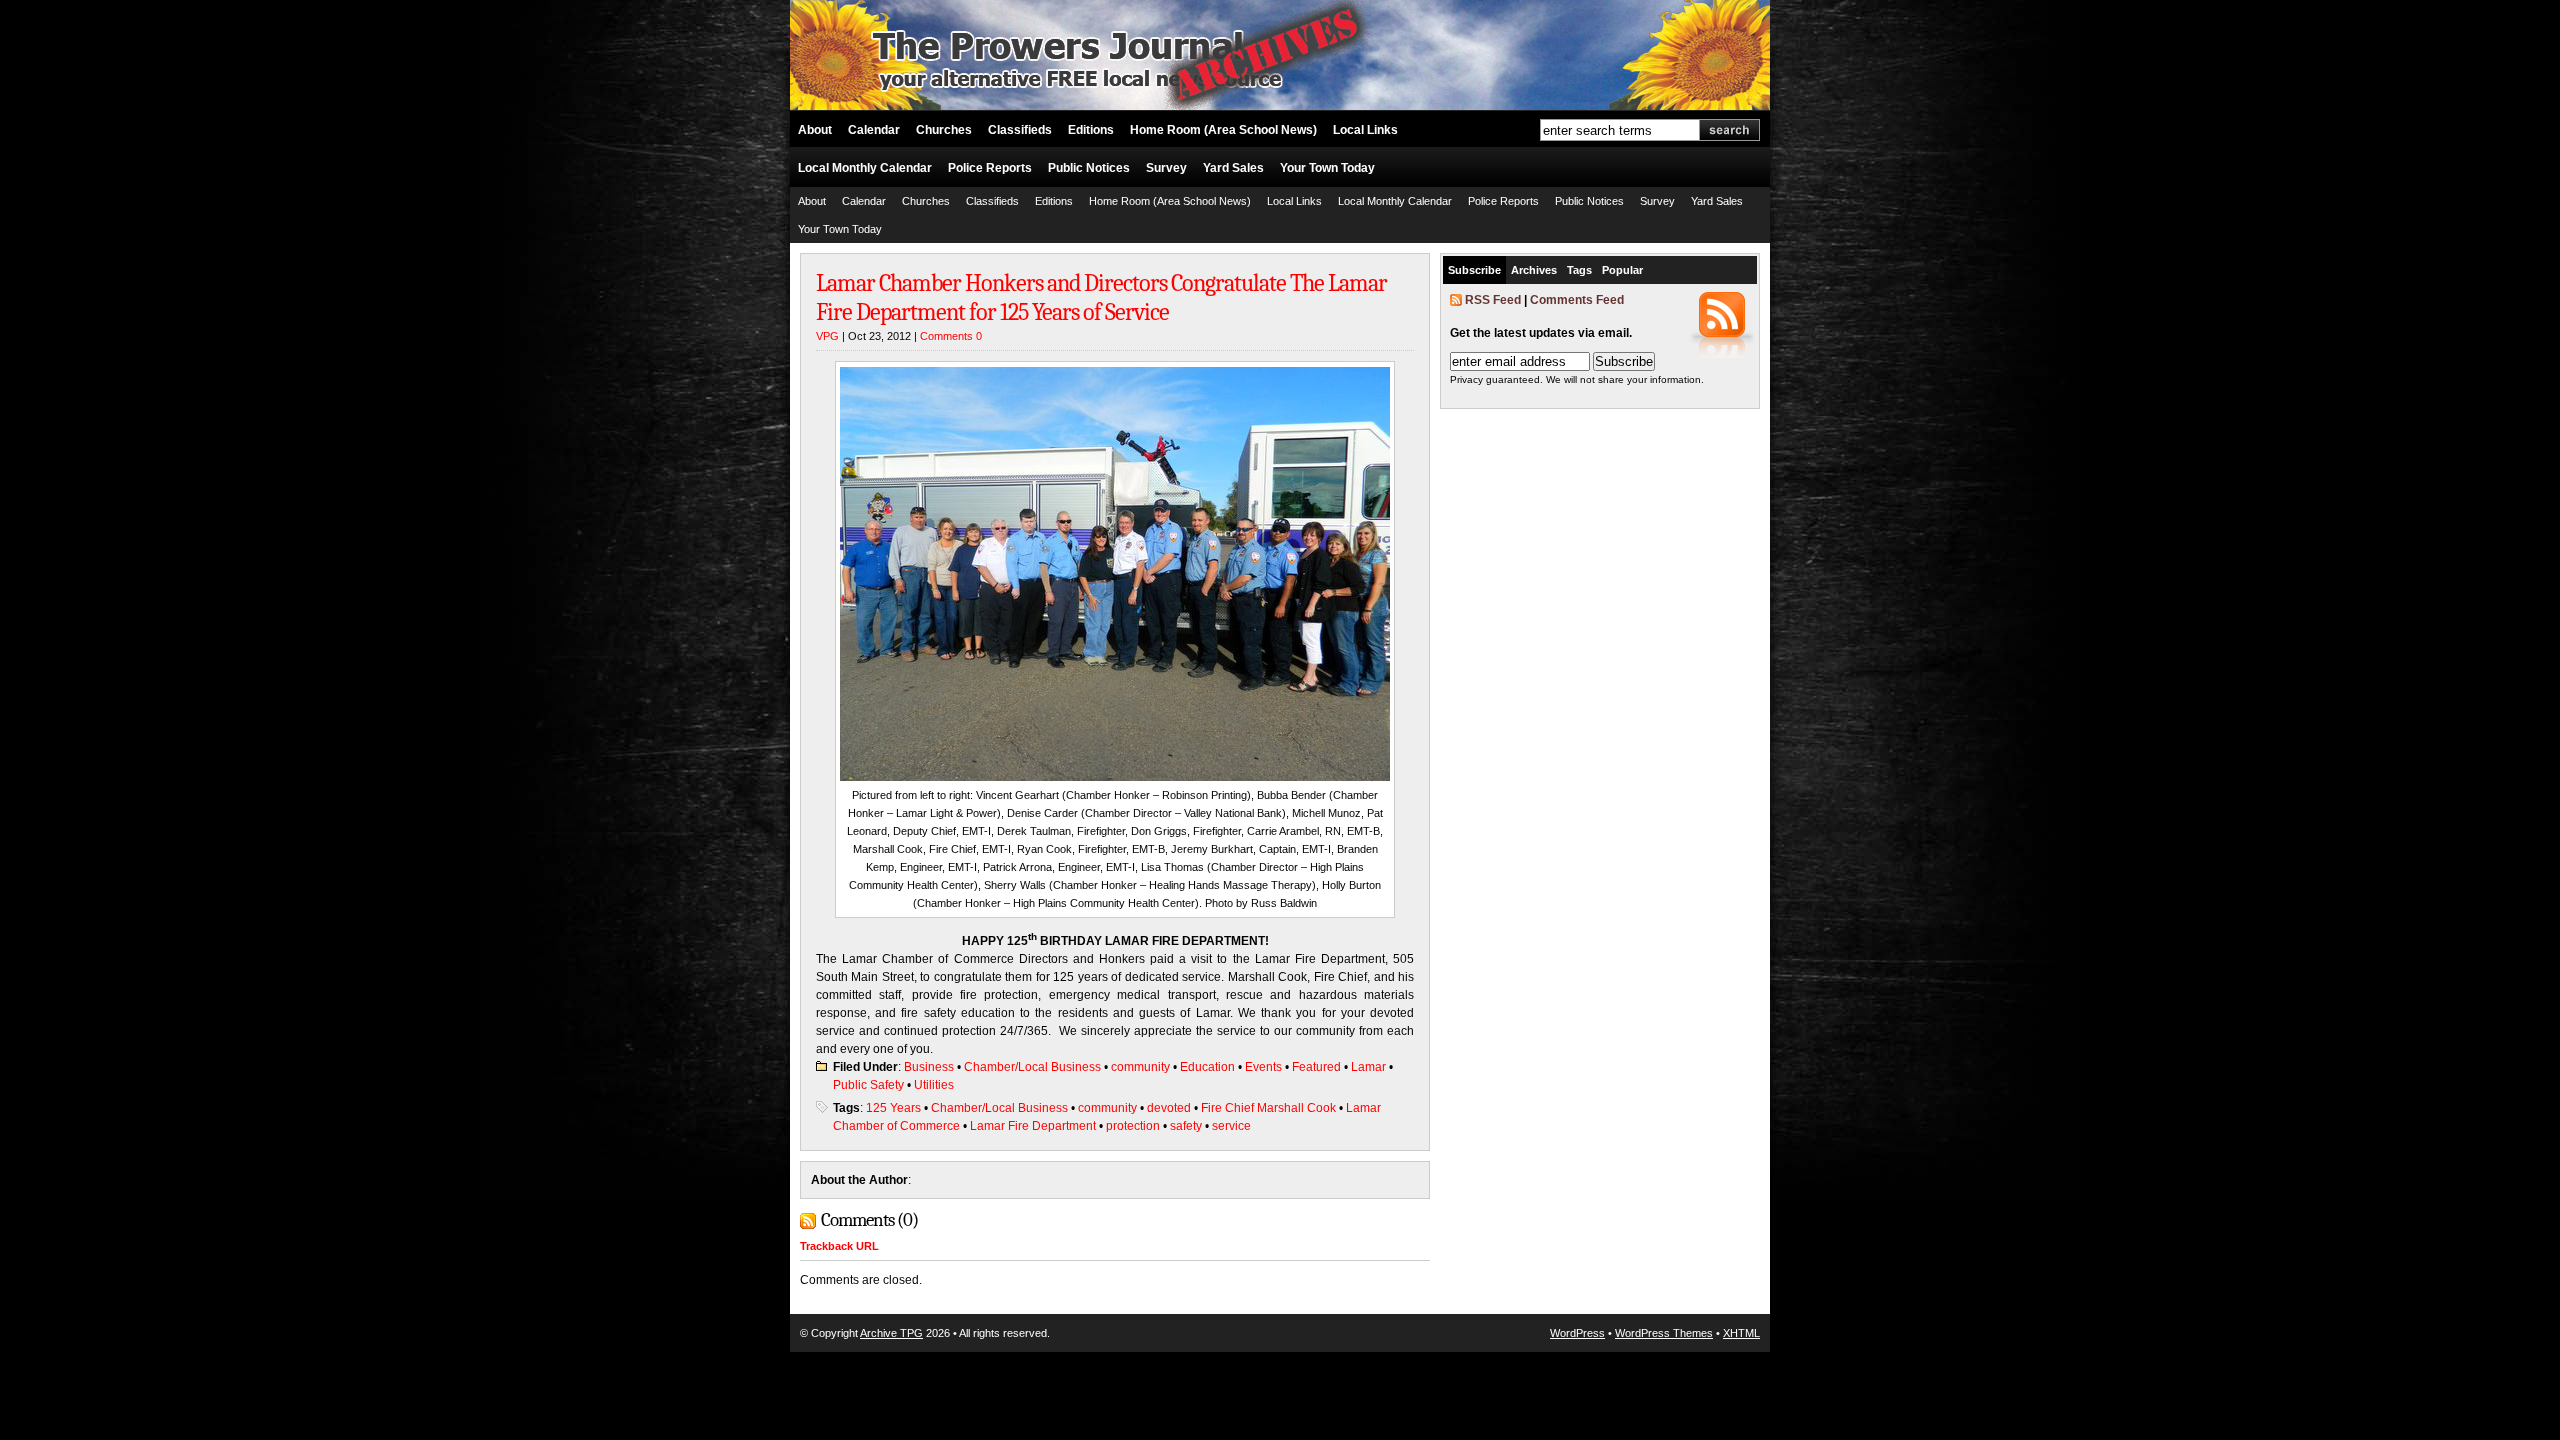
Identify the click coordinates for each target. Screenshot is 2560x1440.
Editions (1091, 130)
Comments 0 (951, 336)
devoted (1169, 1108)
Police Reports (990, 168)
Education (1207, 1067)
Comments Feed (1577, 300)
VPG (827, 336)
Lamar (1368, 1067)
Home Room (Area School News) (1223, 130)
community (1140, 1067)
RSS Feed (1493, 300)
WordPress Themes (1664, 1333)
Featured (1316, 1067)
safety (1186, 1126)
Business (929, 1067)
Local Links (1365, 130)
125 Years (893, 1108)
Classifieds (1020, 130)
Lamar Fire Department (1033, 1126)
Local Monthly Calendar (865, 168)
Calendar (874, 130)
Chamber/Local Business (1032, 1067)
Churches (944, 130)
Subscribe (1474, 270)
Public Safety (868, 1085)
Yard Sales (1233, 168)
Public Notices (1089, 168)
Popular (1622, 270)
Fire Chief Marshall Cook (1268, 1108)
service (1231, 1126)
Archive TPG (891, 1333)
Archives (1534, 270)
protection (1133, 1126)
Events (1263, 1067)
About (815, 130)
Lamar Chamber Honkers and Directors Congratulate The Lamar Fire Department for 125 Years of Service (1101, 297)
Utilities (934, 1085)
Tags (1579, 270)
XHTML (1741, 1333)
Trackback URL (839, 1246)
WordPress (1577, 1333)
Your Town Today (1327, 168)
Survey (1166, 168)
